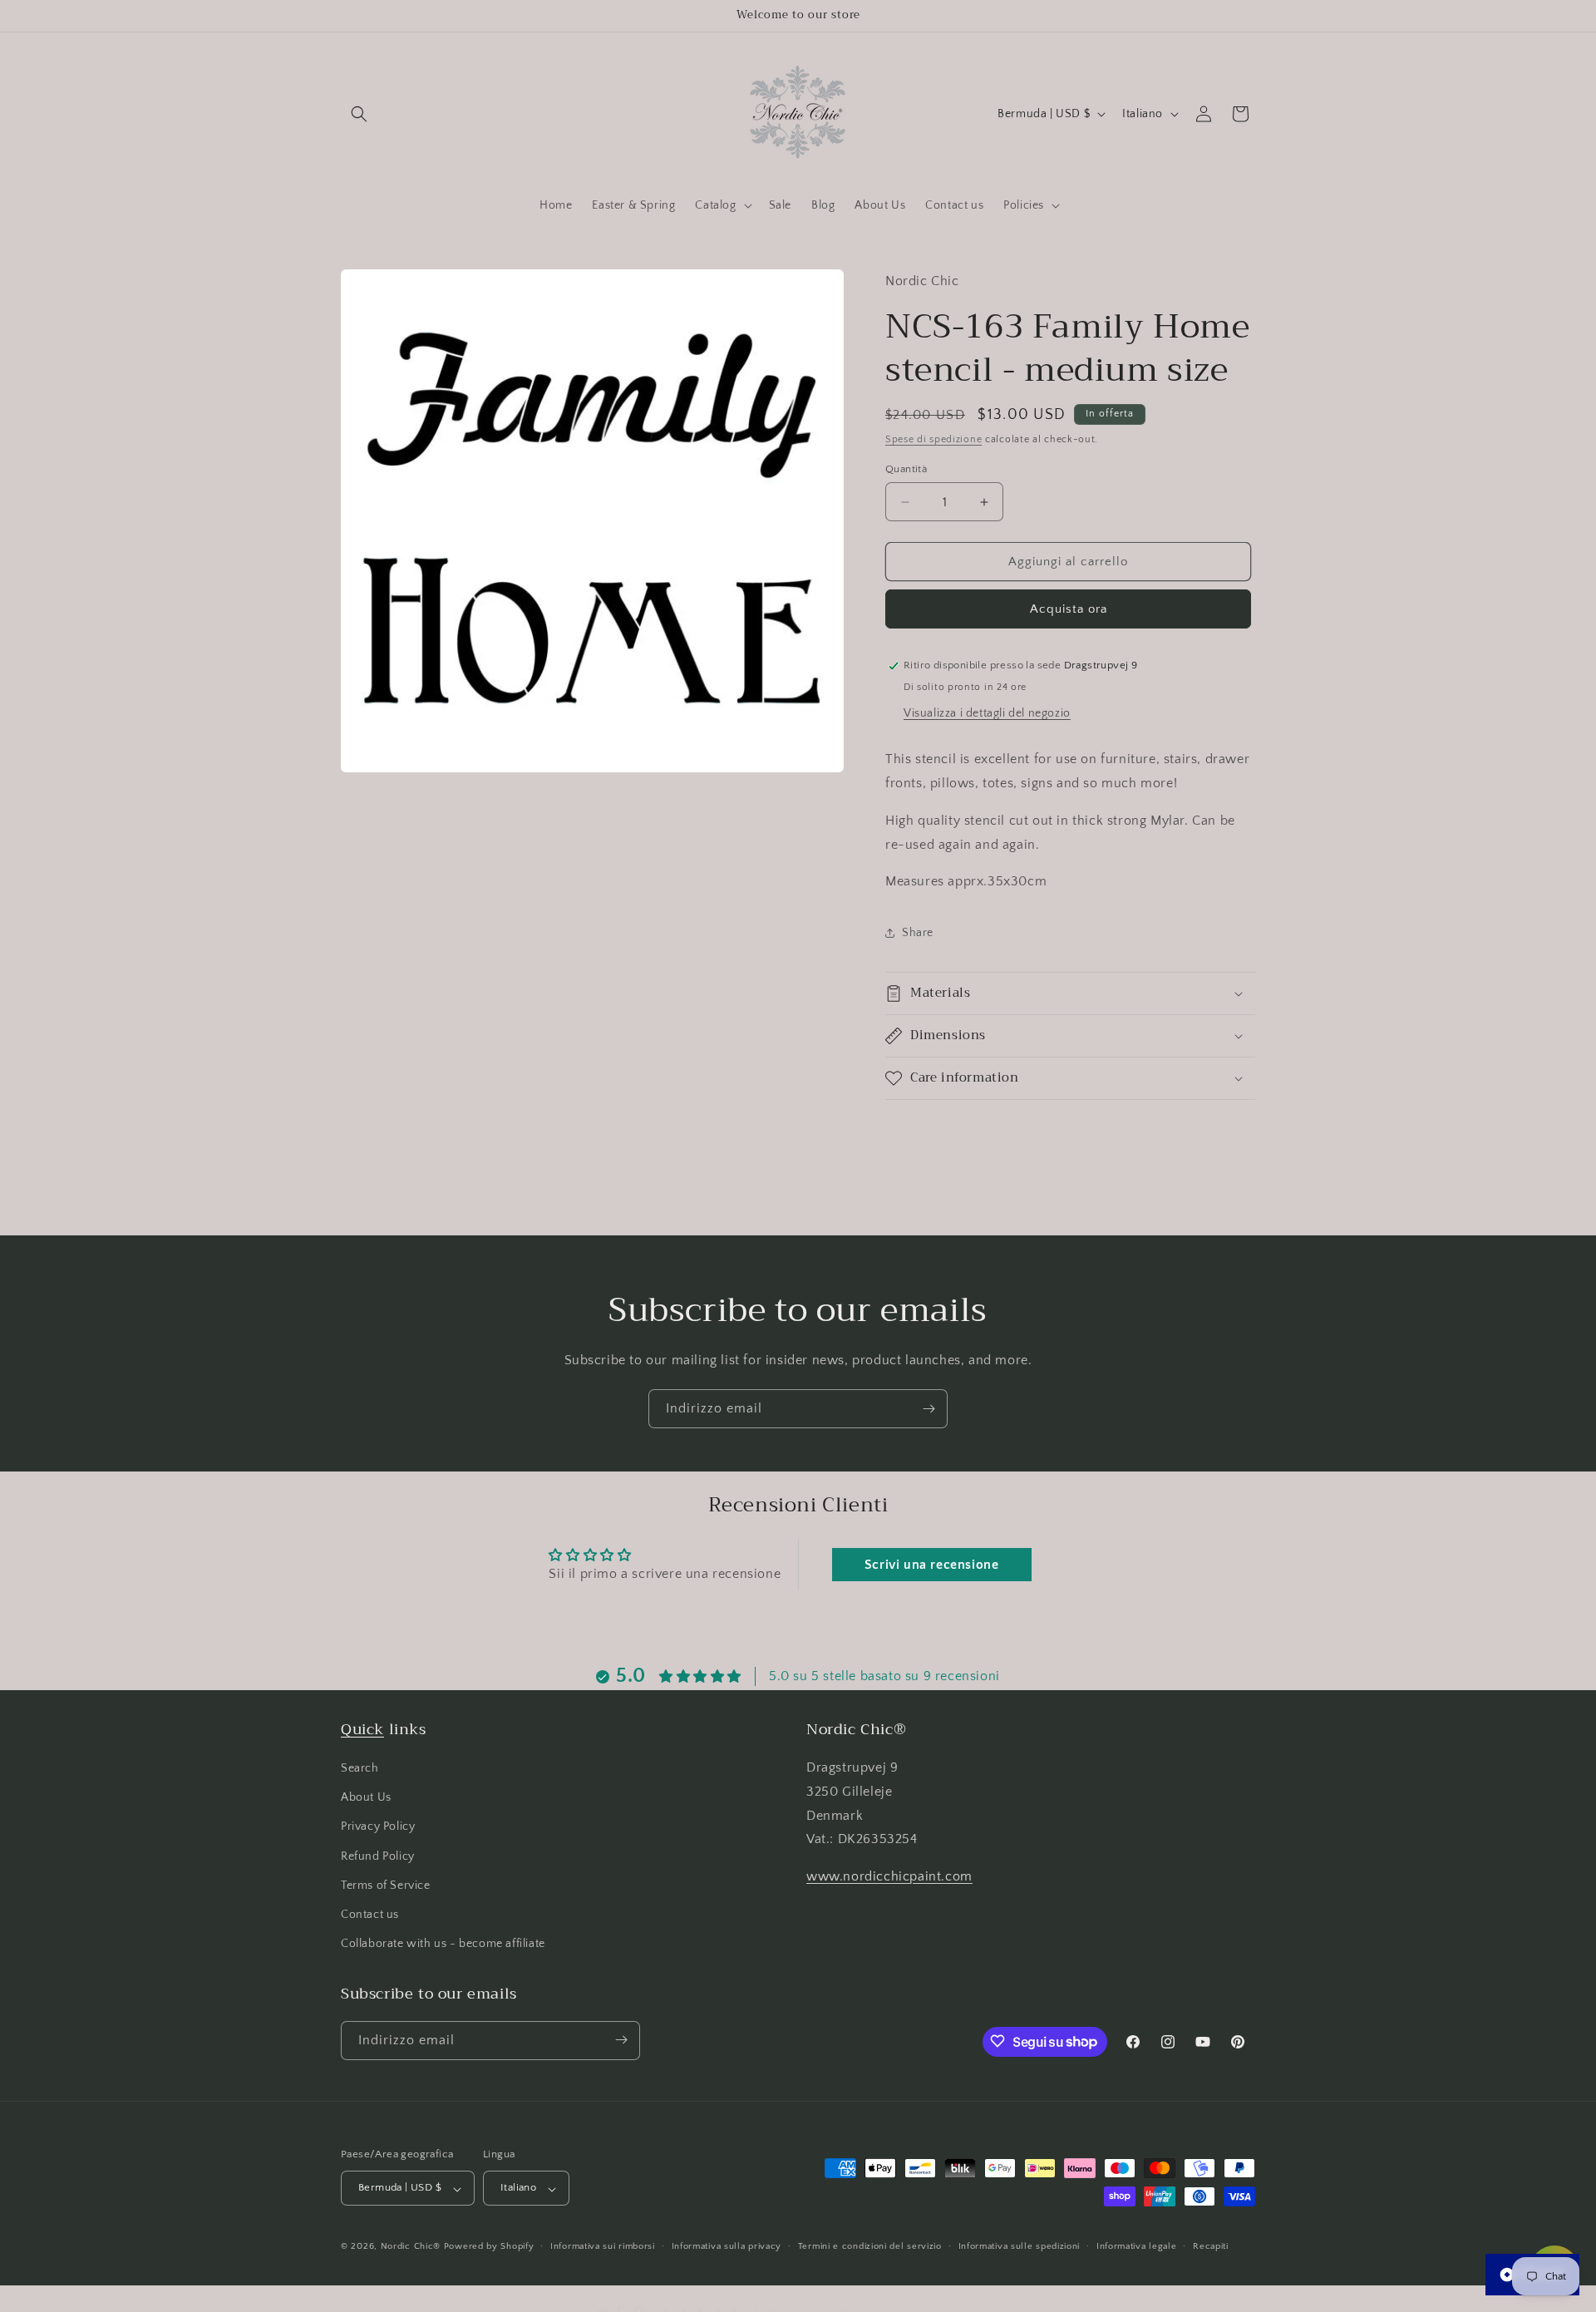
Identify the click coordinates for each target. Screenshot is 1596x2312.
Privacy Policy (378, 1827)
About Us (366, 1798)
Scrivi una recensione (932, 1565)
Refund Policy (378, 1856)
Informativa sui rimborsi (603, 2246)
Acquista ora (1069, 609)
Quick (362, 1729)
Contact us (370, 1915)
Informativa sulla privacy (727, 2246)
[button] (359, 114)
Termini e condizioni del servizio (870, 2246)
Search (360, 1768)
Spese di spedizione (933, 439)
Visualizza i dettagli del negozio (987, 713)
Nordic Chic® (411, 2247)
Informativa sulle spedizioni (1020, 2246)
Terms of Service (386, 1886)
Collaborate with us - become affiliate (443, 1945)
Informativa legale (1137, 2246)
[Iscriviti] (929, 1409)
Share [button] (918, 933)
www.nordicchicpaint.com (889, 1877)
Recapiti (1211, 2246)
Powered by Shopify (489, 2247)
